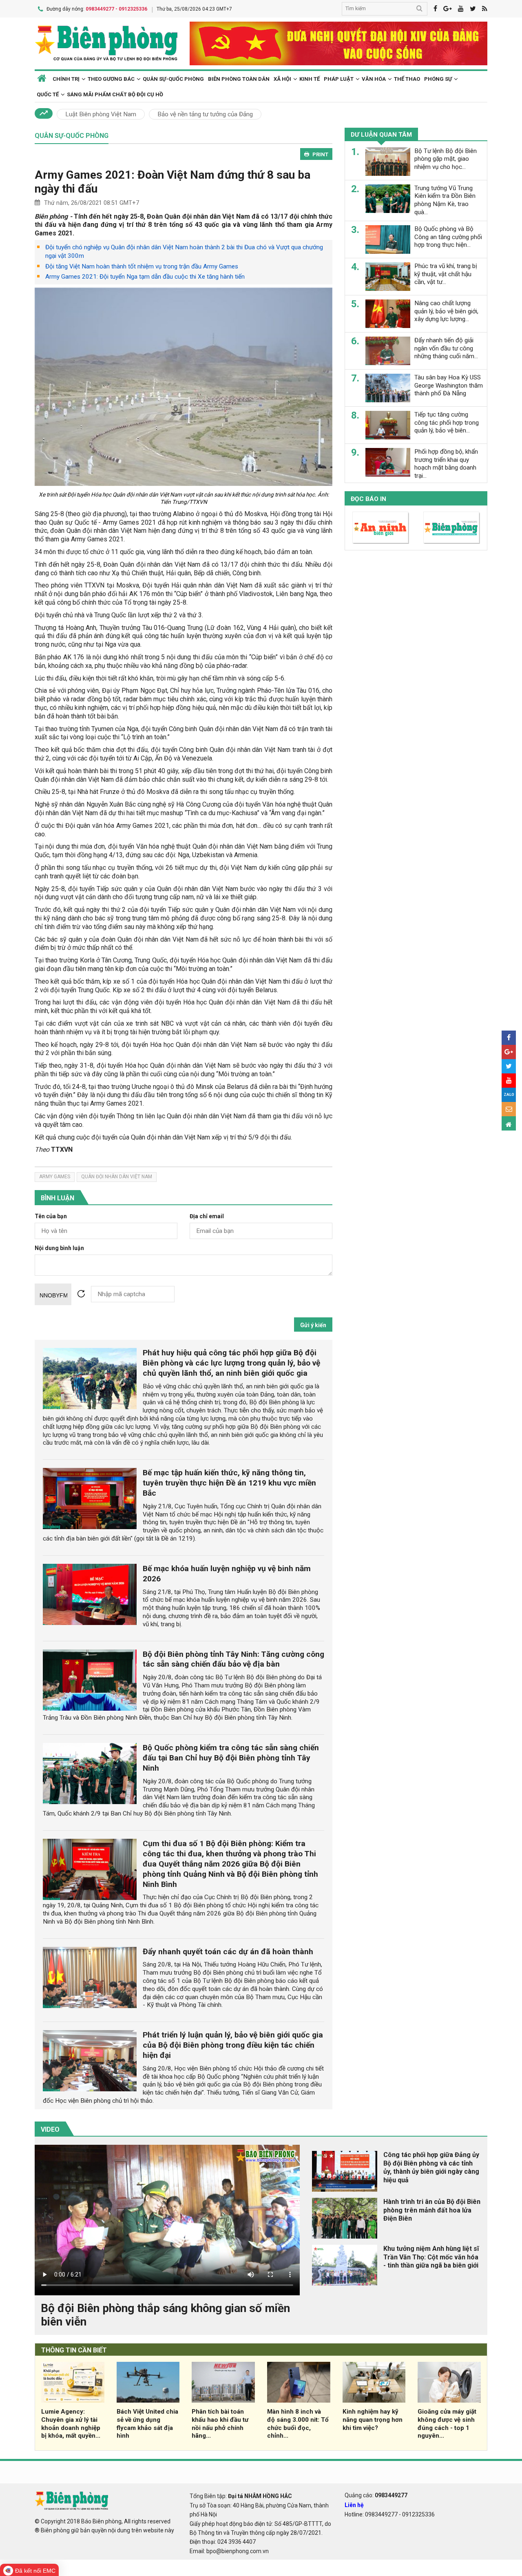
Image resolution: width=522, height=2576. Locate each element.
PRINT (320, 154)
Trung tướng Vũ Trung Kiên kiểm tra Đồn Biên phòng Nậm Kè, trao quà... (445, 200)
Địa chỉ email (207, 1216)
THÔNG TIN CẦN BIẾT (74, 2350)
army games (55, 1177)
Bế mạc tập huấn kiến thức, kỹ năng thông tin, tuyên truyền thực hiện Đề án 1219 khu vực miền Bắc (229, 1483)
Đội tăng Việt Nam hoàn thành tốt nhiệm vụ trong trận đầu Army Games (142, 266)
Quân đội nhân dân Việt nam (117, 1177)
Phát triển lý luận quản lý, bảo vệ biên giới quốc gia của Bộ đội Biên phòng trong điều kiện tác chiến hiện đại (233, 2045)
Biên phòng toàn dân (239, 79)
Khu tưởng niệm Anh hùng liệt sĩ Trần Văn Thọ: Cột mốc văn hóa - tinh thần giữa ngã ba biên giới (431, 2257)
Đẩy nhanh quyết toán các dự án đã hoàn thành (228, 1952)
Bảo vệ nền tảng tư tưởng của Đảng (205, 114)
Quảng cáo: (376, 2495)
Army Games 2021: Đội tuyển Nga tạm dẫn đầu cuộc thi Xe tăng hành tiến (145, 277)
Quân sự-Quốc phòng (173, 79)
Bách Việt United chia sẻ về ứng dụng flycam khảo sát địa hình (147, 2424)
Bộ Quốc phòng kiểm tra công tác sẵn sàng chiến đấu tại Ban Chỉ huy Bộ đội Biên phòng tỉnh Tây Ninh (231, 1758)
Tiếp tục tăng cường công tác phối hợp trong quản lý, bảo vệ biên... (447, 423)
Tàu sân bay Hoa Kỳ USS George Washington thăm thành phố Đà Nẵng (449, 386)
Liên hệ (354, 2505)
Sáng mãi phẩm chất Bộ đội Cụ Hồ (115, 94)
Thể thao (407, 79)
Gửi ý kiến (313, 1325)
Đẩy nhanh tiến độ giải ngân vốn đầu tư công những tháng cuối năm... (446, 348)
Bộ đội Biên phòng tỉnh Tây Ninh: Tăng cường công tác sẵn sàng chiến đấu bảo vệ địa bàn (233, 1659)
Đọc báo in (368, 499)
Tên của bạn (51, 1216)
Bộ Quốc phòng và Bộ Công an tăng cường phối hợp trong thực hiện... (448, 237)
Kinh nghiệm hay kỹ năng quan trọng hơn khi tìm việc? (373, 2420)
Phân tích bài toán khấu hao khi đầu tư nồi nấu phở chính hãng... (220, 2424)
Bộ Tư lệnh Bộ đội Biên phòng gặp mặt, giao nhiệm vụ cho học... (446, 159)
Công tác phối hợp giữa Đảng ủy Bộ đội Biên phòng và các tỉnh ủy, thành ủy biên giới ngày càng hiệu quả (431, 2167)
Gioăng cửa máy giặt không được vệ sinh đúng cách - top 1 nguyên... (447, 2424)
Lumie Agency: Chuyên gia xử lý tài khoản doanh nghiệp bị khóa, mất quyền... (71, 2424)
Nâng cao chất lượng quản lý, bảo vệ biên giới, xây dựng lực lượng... (446, 311)
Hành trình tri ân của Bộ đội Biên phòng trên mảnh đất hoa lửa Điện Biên (432, 2210)
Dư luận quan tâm (381, 135)
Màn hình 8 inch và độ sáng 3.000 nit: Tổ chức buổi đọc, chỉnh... (298, 2424)
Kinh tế (310, 79)
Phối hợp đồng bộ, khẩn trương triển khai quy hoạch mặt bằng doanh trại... (446, 464)
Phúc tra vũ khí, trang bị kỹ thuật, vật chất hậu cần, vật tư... (446, 274)
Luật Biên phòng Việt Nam (101, 114)
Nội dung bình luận (59, 1248)
